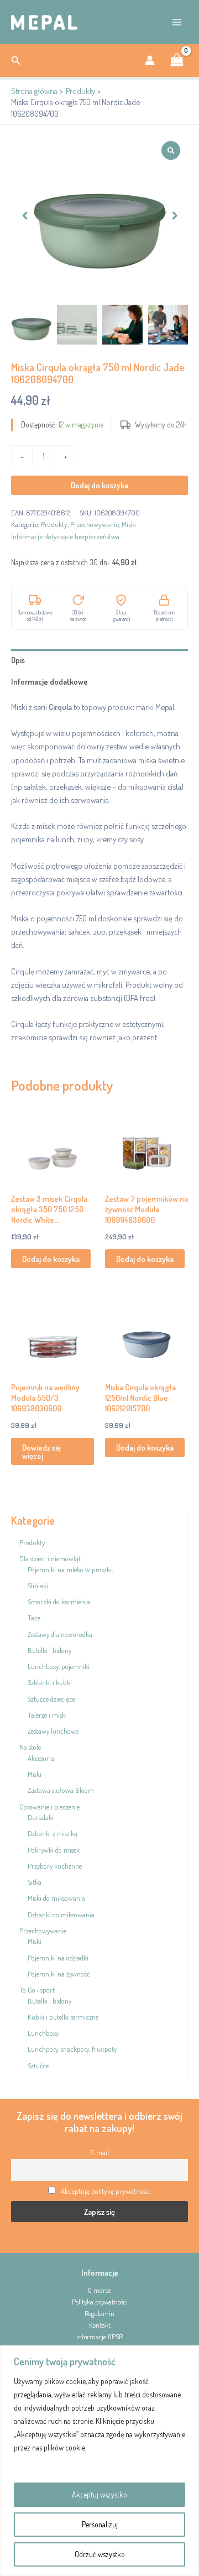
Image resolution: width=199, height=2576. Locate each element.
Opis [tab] (18, 660)
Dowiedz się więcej (41, 1451)
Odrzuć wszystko (100, 2554)
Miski (129, 524)
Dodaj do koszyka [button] (51, 1259)
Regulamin (99, 2313)
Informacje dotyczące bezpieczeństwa (65, 536)
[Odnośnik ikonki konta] (150, 60)
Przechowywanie (95, 524)
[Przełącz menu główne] (177, 22)
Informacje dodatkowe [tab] (49, 681)
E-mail (99, 2152)
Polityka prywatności (100, 2302)
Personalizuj (100, 2524)
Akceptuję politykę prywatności (106, 2191)
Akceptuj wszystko (99, 2494)
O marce (99, 2290)
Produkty (54, 524)
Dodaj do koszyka (99, 485)
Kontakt (100, 2325)
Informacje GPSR (99, 2337)
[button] (16, 61)
